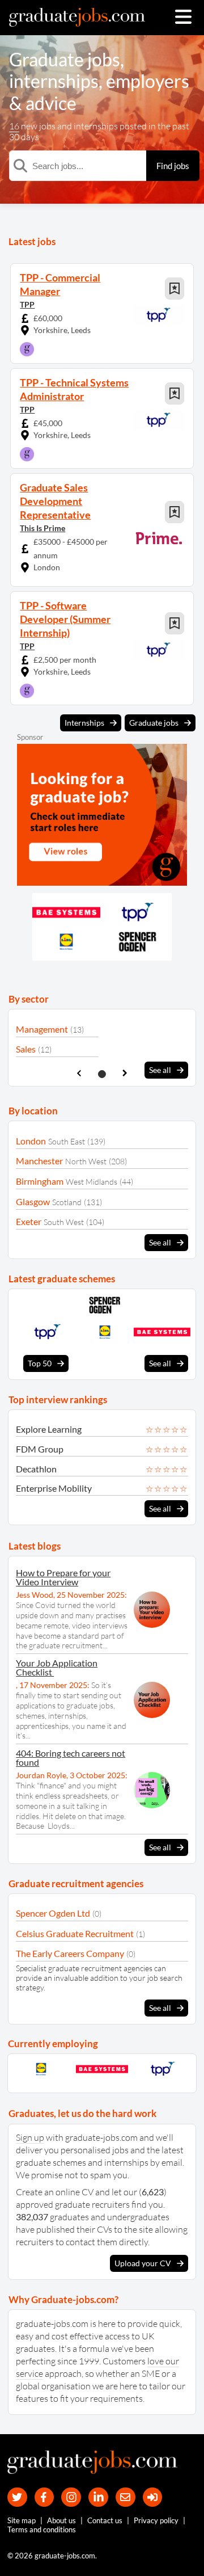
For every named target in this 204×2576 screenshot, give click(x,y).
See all (160, 1070)
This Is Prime (42, 528)
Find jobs (173, 166)
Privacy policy (156, 2520)
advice (51, 103)
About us (61, 2520)
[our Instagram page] (71, 2497)
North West (86, 1161)
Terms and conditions (42, 2529)
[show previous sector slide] (79, 1073)
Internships (84, 723)
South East (67, 1141)
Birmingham (40, 1181)
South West (64, 1222)
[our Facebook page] (44, 2497)
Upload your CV (143, 2263)
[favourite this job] (175, 289)
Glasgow (33, 1201)
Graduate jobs (65, 59)
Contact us (105, 2520)
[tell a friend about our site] (126, 2497)
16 (14, 126)
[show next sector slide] (125, 1073)
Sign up (30, 2137)
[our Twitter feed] (17, 2497)
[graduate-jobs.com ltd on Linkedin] (98, 2497)
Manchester (39, 1161)
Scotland (67, 1202)
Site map (22, 2520)
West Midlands (92, 1182)
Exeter (29, 1221)
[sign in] (153, 2497)
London (31, 1141)
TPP (27, 304)
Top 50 (40, 1363)
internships (54, 81)
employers (148, 81)
